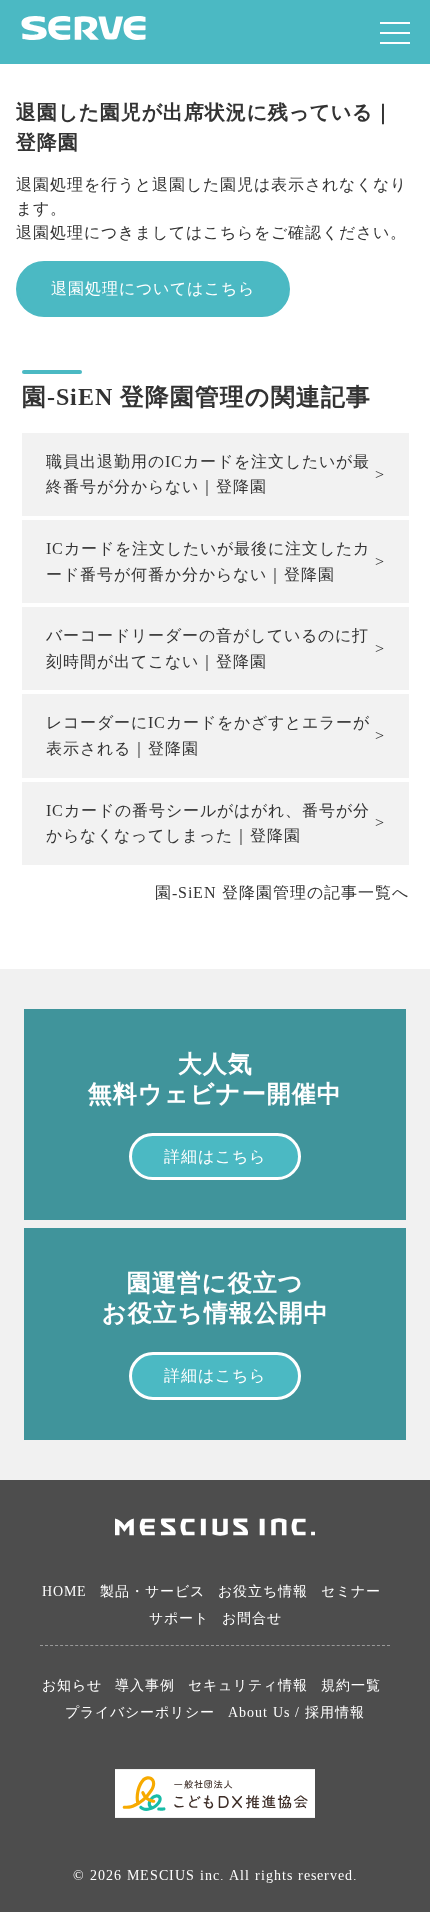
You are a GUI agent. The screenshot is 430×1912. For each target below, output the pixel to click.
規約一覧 (351, 1685)
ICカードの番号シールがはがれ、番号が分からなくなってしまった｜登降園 (208, 823)
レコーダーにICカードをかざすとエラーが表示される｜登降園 (208, 735)
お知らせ (72, 1685)
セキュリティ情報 (248, 1685)
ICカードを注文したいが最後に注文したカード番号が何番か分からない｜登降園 (208, 561)
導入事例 (145, 1685)
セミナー (351, 1591)
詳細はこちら (215, 1156)
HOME (64, 1591)
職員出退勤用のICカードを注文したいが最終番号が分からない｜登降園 (208, 474)
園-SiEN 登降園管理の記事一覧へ (282, 892)
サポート (179, 1618)
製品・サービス (152, 1591)
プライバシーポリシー (140, 1712)
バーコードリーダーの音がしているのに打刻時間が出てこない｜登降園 (207, 648)
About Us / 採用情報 (296, 1712)
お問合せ (252, 1618)
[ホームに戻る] (83, 34)
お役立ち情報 (263, 1591)
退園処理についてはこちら (153, 288)
